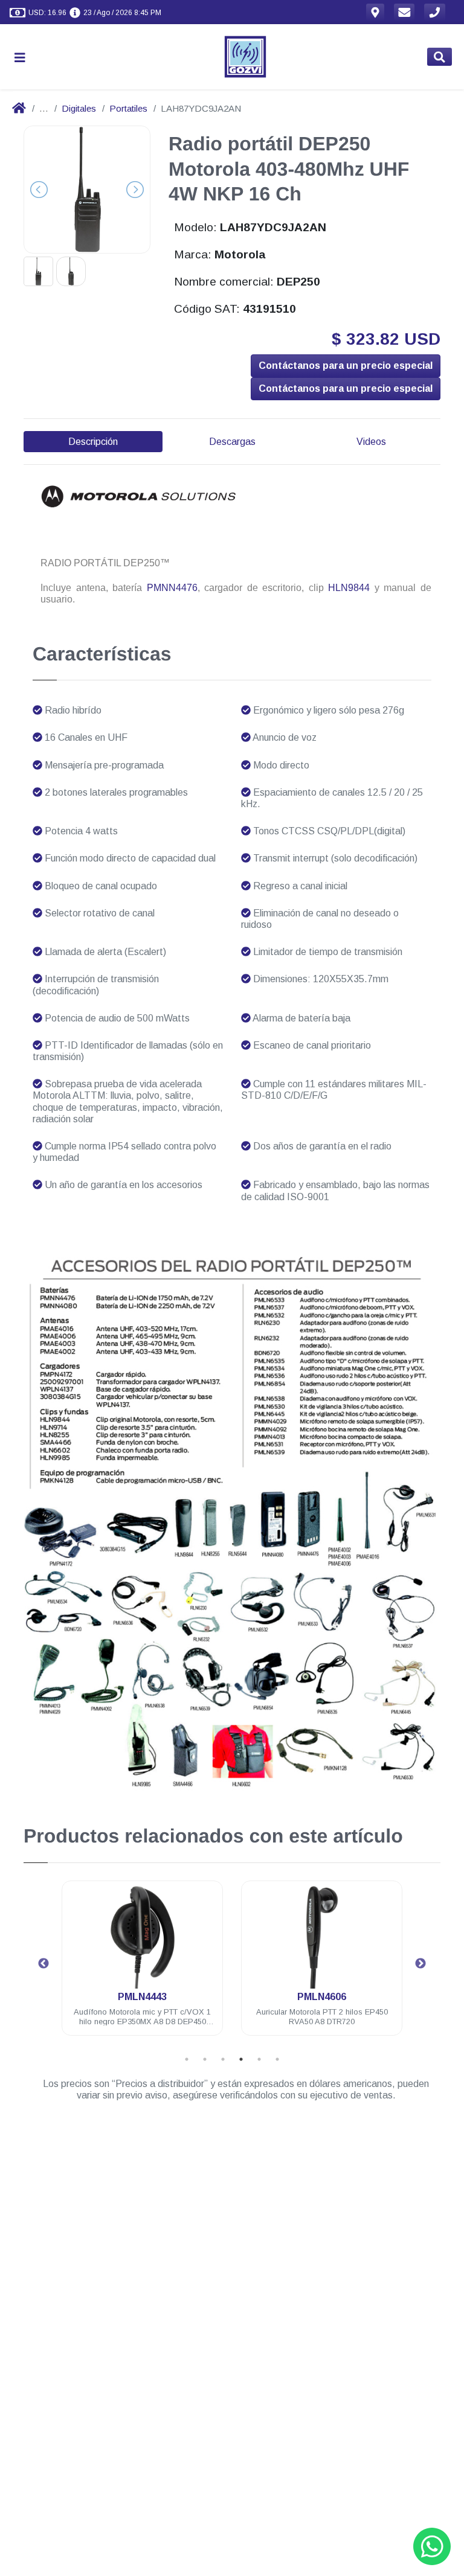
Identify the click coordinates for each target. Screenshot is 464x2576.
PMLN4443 (142, 1997)
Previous (43, 1964)
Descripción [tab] (93, 442)
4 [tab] (241, 2059)
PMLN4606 (322, 1997)
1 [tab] (187, 2059)
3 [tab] (223, 2059)
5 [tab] (259, 2059)
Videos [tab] (371, 442)
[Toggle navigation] (25, 57)
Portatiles (128, 108)
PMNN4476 (172, 588)
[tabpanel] (142, 1965)
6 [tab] (277, 2059)
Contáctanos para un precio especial (346, 366)
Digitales (79, 108)
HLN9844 (349, 588)
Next (420, 1964)
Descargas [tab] (232, 442)
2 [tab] (205, 2059)
